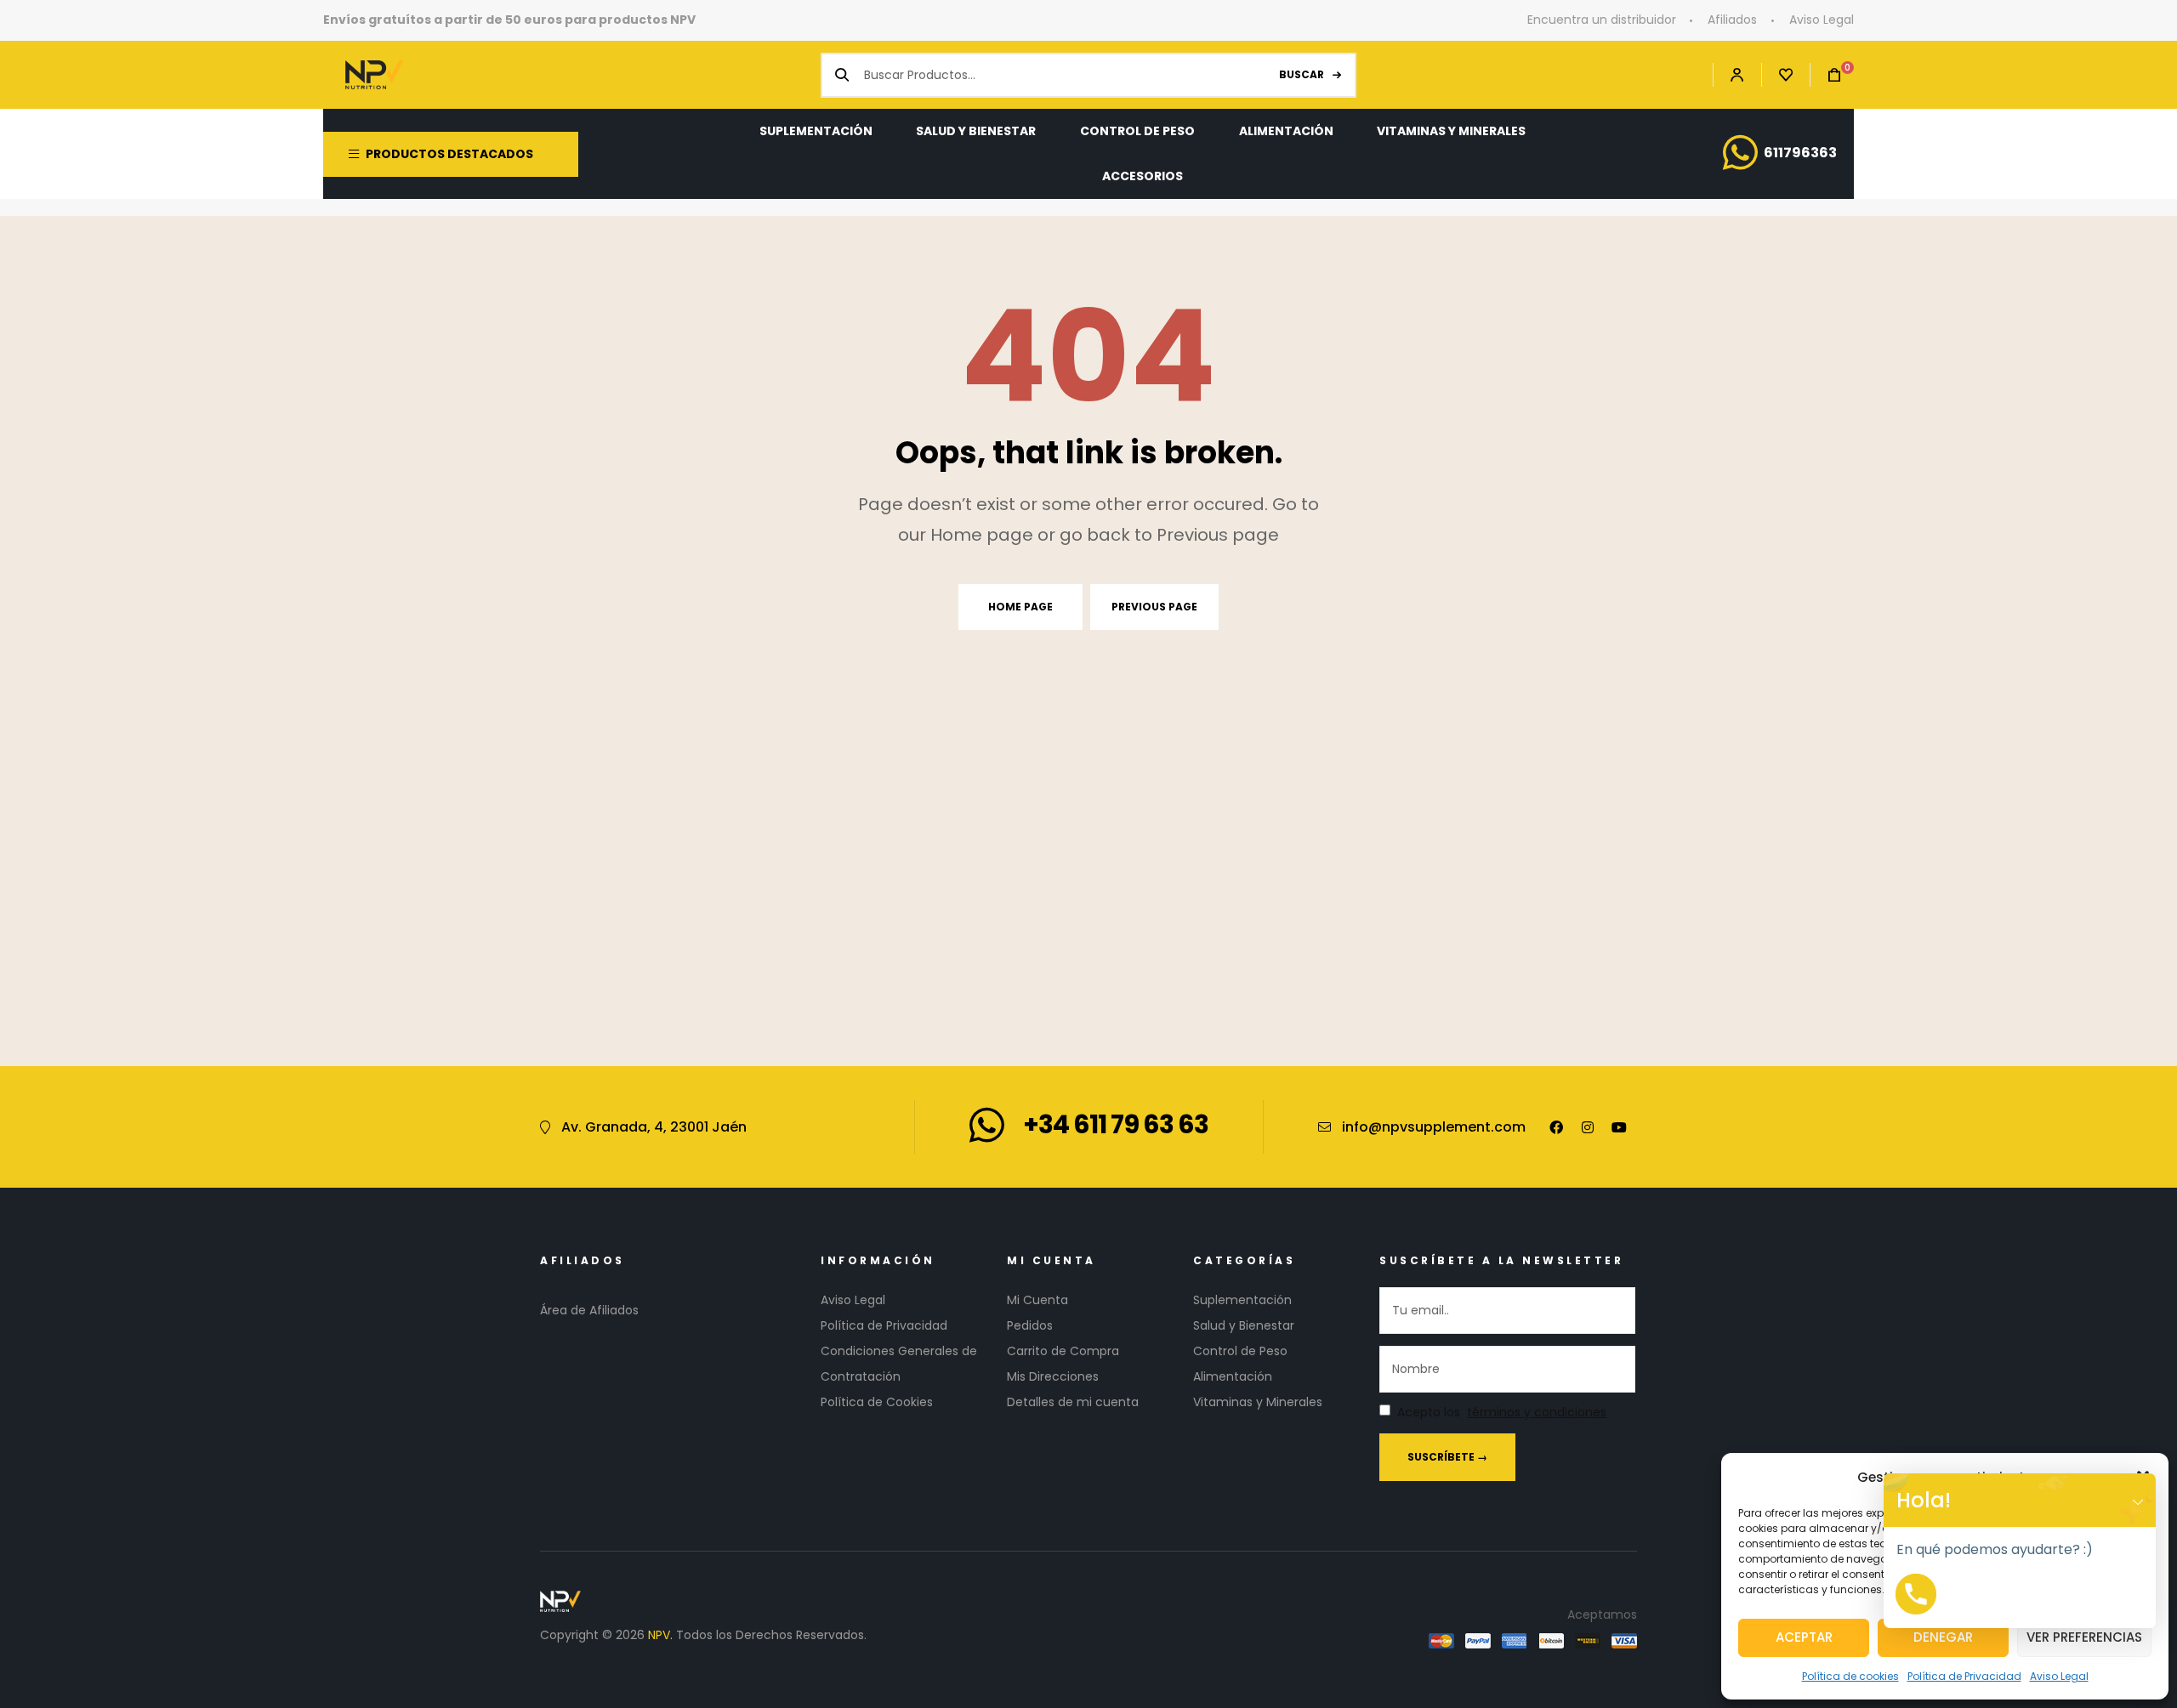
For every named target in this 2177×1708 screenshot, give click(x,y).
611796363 (1800, 153)
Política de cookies (1850, 1676)
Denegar (1943, 1637)
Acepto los (1502, 1413)
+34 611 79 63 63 (1116, 1124)
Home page (1020, 607)
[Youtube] (1619, 1127)
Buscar (1302, 74)
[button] (2138, 1500)
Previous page (1154, 607)
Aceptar (1804, 1637)
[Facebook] (1556, 1127)
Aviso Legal (2059, 1676)
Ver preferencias (2084, 1637)
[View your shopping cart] (1826, 75)
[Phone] (1916, 1594)
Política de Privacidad (1964, 1676)
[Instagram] (1588, 1127)
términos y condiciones (1537, 1413)
